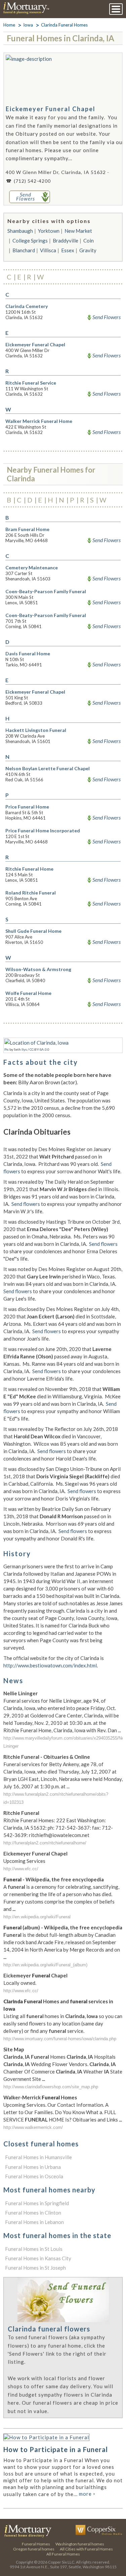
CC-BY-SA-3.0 (39, 1049)
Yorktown (49, 231)
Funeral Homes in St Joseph (35, 2268)
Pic (7, 1049)
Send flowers (26, 1204)
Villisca (48, 250)
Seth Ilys (20, 1049)
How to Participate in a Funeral (56, 2449)
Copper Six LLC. (62, 2562)
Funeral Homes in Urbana (33, 2167)
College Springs (30, 241)
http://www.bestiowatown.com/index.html (50, 1665)
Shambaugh (20, 231)
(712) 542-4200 (32, 181)
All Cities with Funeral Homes (86, 2549)
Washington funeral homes (80, 2544)
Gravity (88, 250)
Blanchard (24, 250)
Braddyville (66, 241)
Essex (68, 250)
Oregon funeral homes (34, 2549)
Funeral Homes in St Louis (34, 2249)
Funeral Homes (36, 2544)
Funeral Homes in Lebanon (34, 2222)
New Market (78, 231)
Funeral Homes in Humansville (38, 2157)
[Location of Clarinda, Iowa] (36, 1043)
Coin (89, 241)
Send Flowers (107, 317)
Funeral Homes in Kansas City (38, 2258)
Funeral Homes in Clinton (33, 2213)
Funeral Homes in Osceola (34, 2176)
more (87, 2494)
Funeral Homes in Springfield (37, 2203)
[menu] (116, 9)
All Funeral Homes (63, 2554)
